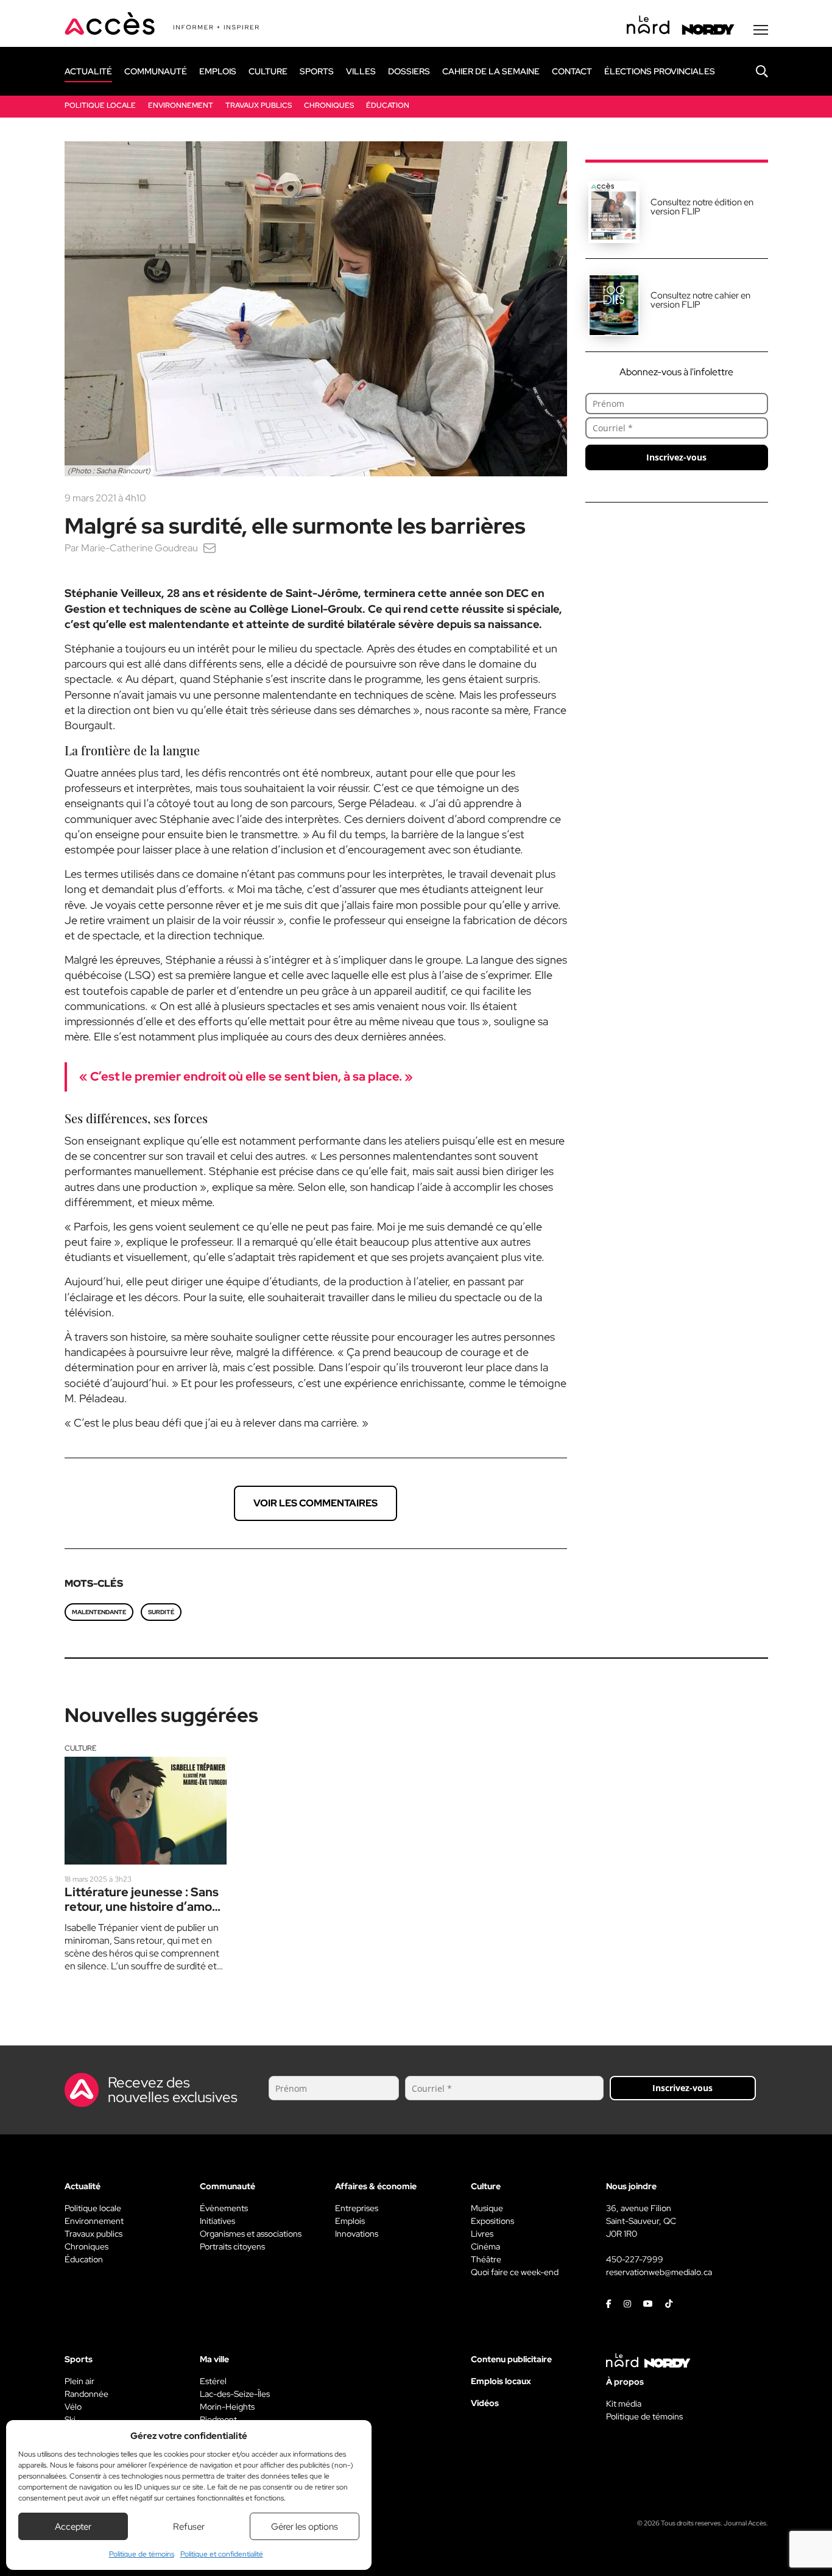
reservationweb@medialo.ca (659, 2272)
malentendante (99, 1612)
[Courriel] (210, 548)
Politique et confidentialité (222, 2554)
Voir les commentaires (316, 1503)
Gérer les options (305, 2527)
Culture (80, 1748)
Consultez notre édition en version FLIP (702, 207)
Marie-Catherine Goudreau (139, 548)
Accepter (73, 2527)
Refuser (189, 2527)
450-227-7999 (635, 2259)
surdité (161, 1612)
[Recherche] (753, 71)
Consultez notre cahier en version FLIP (700, 300)
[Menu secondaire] (761, 30)
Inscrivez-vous (676, 457)
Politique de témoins (142, 2554)
